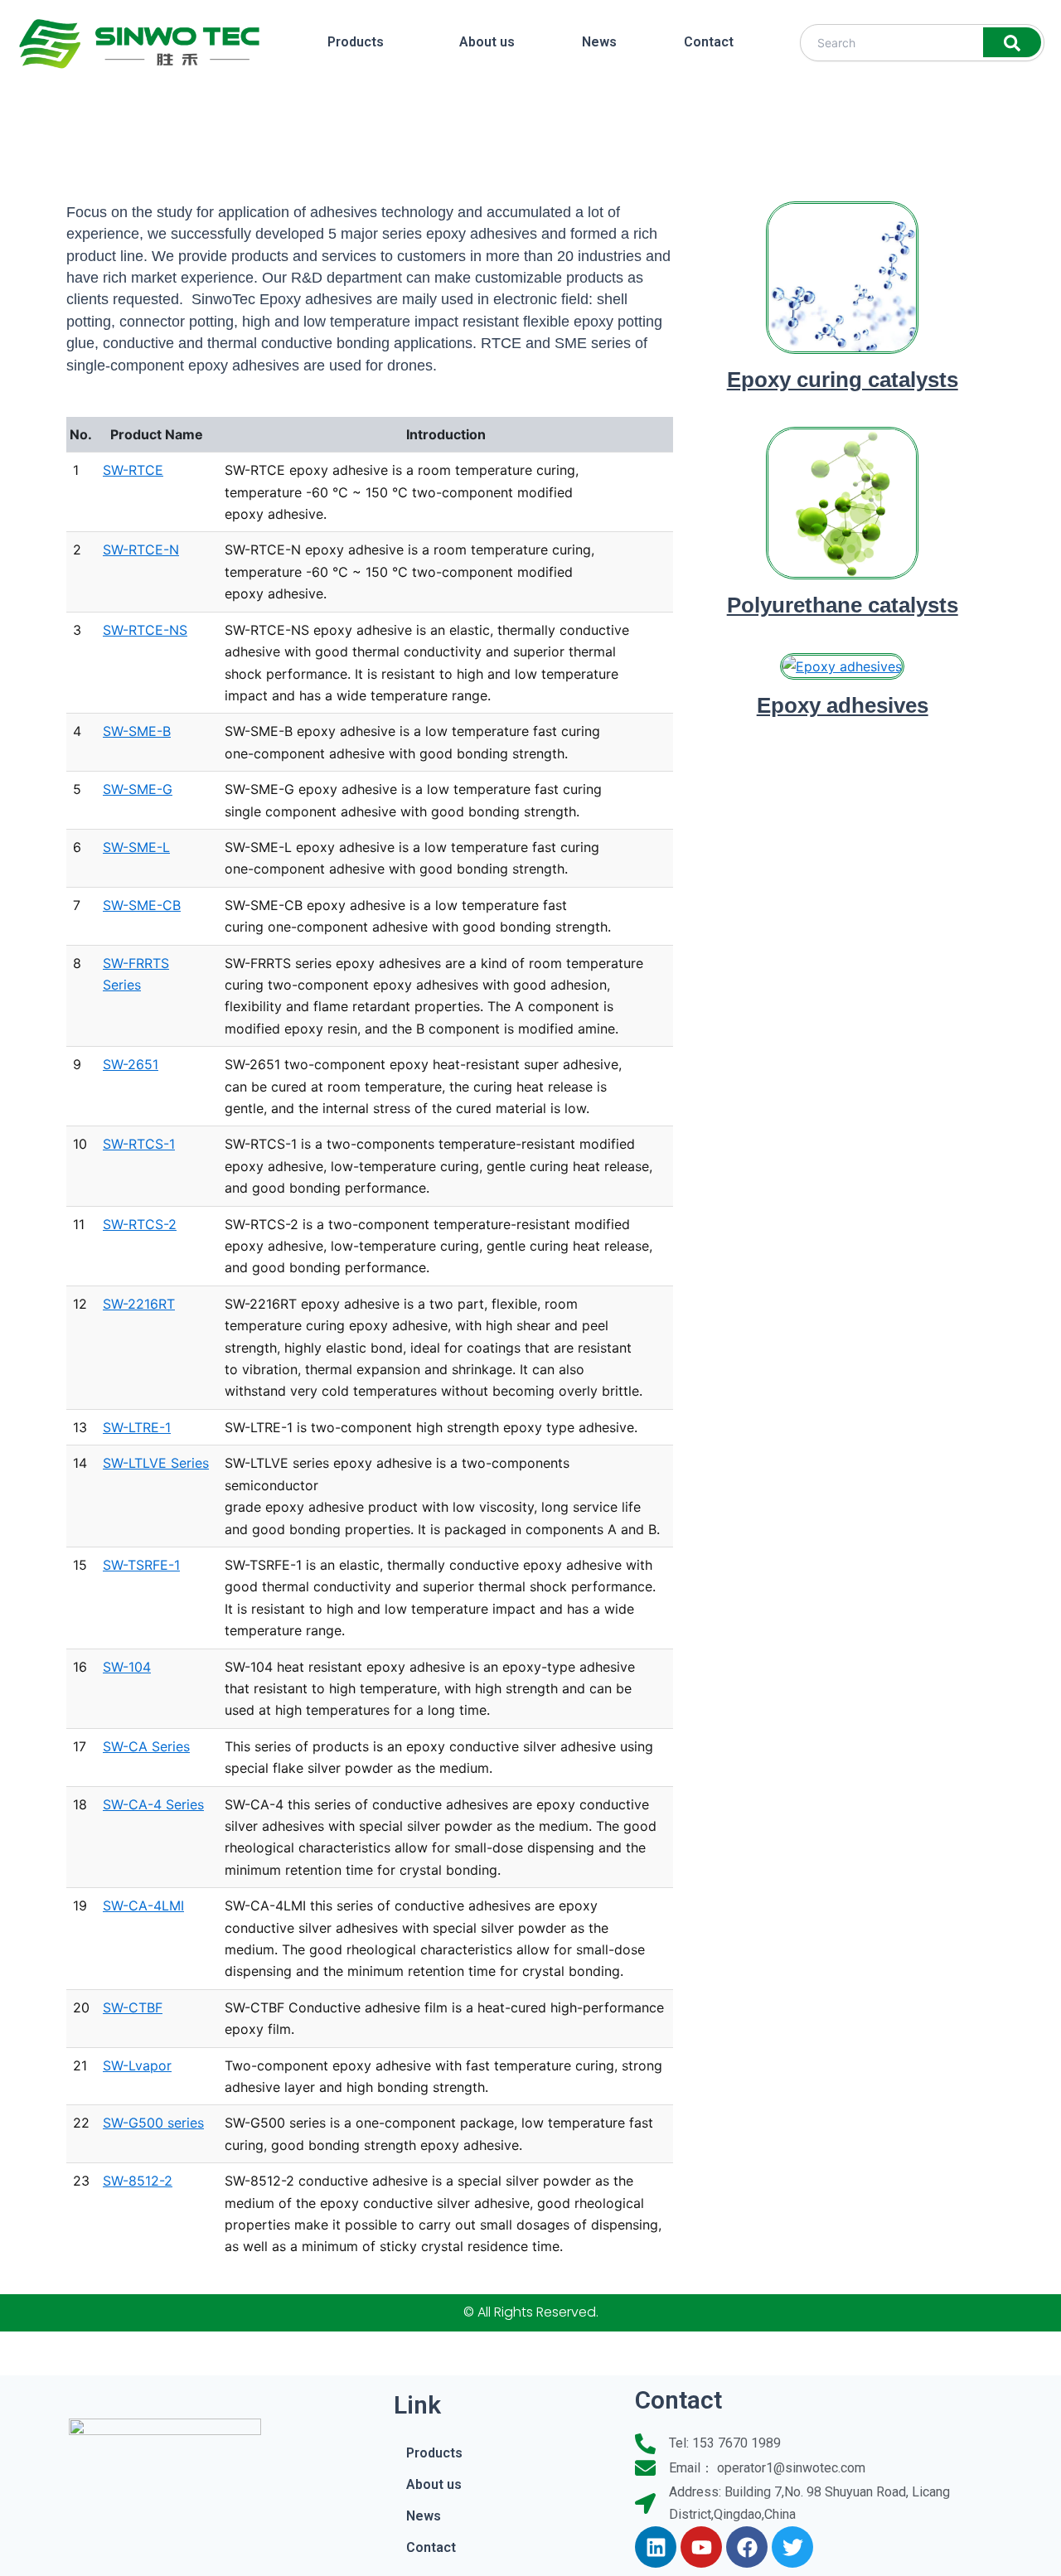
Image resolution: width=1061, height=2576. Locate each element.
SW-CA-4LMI (143, 1905)
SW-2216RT (139, 1304)
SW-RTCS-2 (140, 1224)
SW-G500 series (153, 2123)
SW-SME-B (137, 731)
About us (487, 42)
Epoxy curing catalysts (843, 380)
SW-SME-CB (142, 905)
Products (356, 42)
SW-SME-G (138, 789)
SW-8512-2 (138, 2181)
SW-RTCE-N (141, 550)
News (599, 42)
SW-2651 (131, 1064)
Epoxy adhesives (843, 705)
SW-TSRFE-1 (141, 1565)
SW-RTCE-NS (145, 630)
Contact (709, 42)
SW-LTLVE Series (156, 1463)
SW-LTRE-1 (137, 1427)
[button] (360, 42)
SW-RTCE (133, 470)
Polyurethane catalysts (843, 605)
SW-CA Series (146, 1746)
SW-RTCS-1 (139, 1144)
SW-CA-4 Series (153, 1804)
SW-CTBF (133, 2007)
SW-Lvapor (137, 2065)
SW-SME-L (136, 847)
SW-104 (127, 1667)
